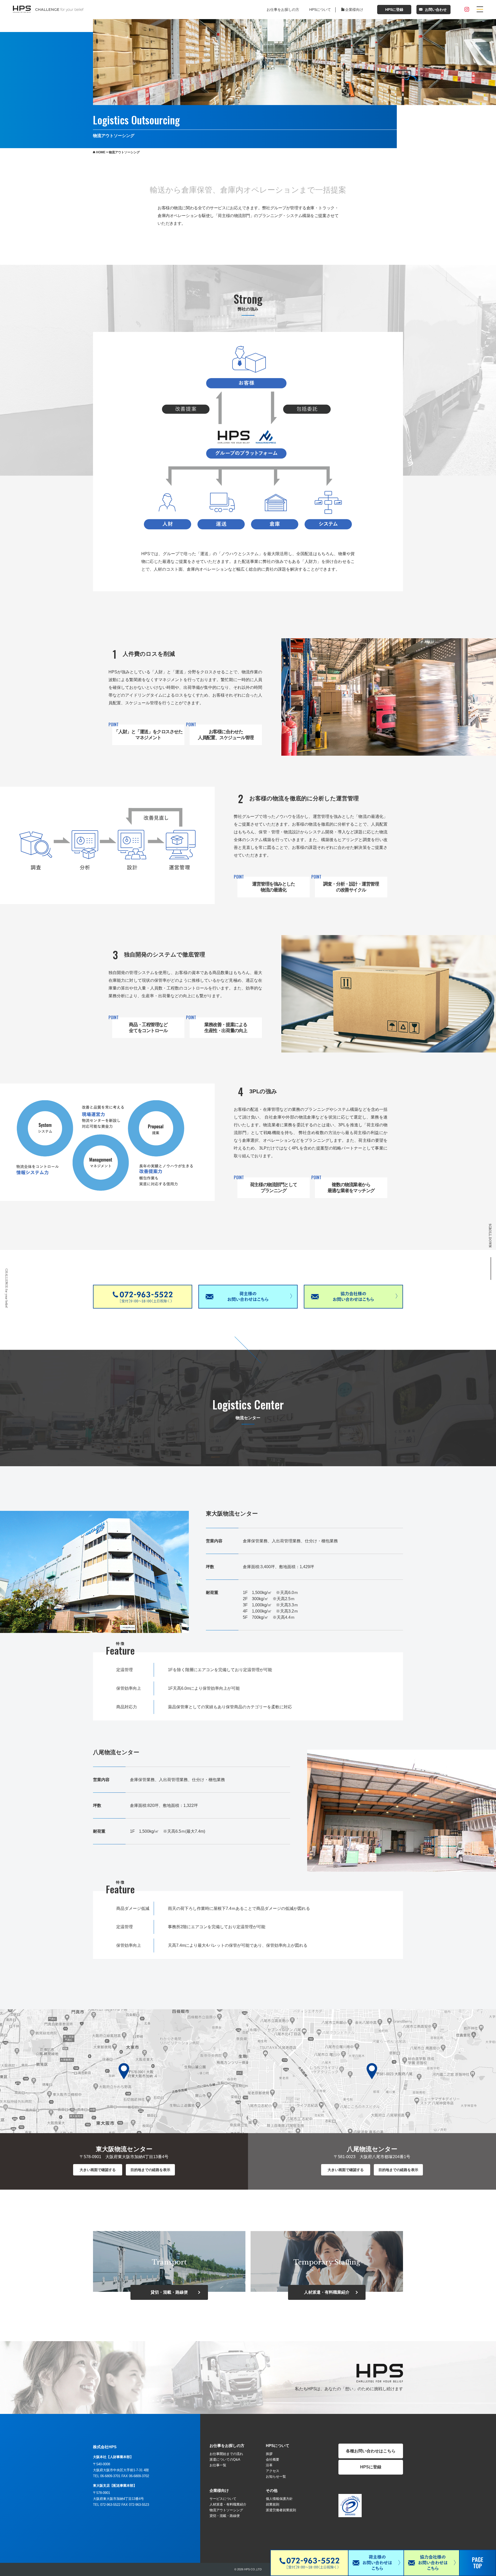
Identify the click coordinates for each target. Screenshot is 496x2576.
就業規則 (273, 2504)
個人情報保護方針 (279, 2499)
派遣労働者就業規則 (281, 2510)
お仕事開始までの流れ (226, 2454)
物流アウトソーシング (226, 2510)
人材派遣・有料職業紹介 (228, 2504)
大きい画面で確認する (98, 2170)
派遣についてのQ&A (225, 2459)
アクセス (273, 2471)
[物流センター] (470, 1266)
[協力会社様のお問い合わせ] (470, 1277)
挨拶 (269, 2454)
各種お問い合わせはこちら (371, 2451)
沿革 (269, 2465)
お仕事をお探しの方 (283, 10)
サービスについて (223, 2499)
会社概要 (273, 2459)
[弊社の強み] (470, 1260)
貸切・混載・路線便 (225, 2516)
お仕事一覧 (218, 2465)
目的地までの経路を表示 (150, 2170)
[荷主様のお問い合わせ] (470, 1271)
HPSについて (320, 10)
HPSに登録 (394, 10)
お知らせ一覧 (276, 2477)
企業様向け (354, 10)
